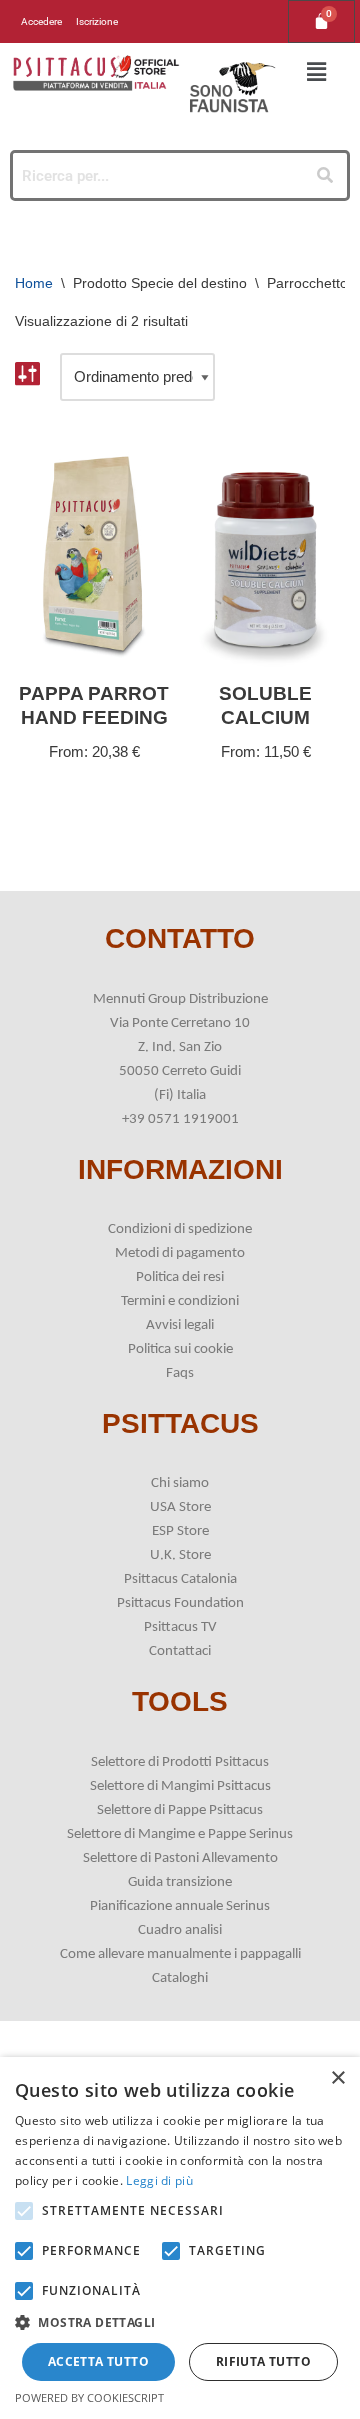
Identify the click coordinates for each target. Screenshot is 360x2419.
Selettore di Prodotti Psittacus (180, 1762)
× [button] (337, 2078)
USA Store (180, 1507)
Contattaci (180, 1651)
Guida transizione (180, 1882)
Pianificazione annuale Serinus (180, 1906)
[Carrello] (321, 21)
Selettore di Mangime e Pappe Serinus (180, 1834)
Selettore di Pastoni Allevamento (180, 1858)
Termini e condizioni (180, 1301)
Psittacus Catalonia (180, 1579)
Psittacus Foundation (180, 1603)
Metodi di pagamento (180, 1253)
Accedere (41, 21)
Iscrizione (97, 21)
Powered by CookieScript (89, 2397)
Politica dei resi (180, 1277)
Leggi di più (159, 2180)
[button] (316, 73)
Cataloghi (180, 1978)
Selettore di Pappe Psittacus (180, 1810)
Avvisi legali (180, 1325)
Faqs (180, 1373)
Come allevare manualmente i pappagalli (180, 1954)
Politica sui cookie (180, 1349)
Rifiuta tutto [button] (263, 2361)
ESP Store (180, 1531)
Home (34, 283)
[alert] (180, 2238)
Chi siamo (180, 1483)
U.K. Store (180, 1555)
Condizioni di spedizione (180, 1229)
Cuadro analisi (180, 1930)
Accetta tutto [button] (98, 2361)
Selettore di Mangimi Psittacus (180, 1786)
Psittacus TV (180, 1627)
